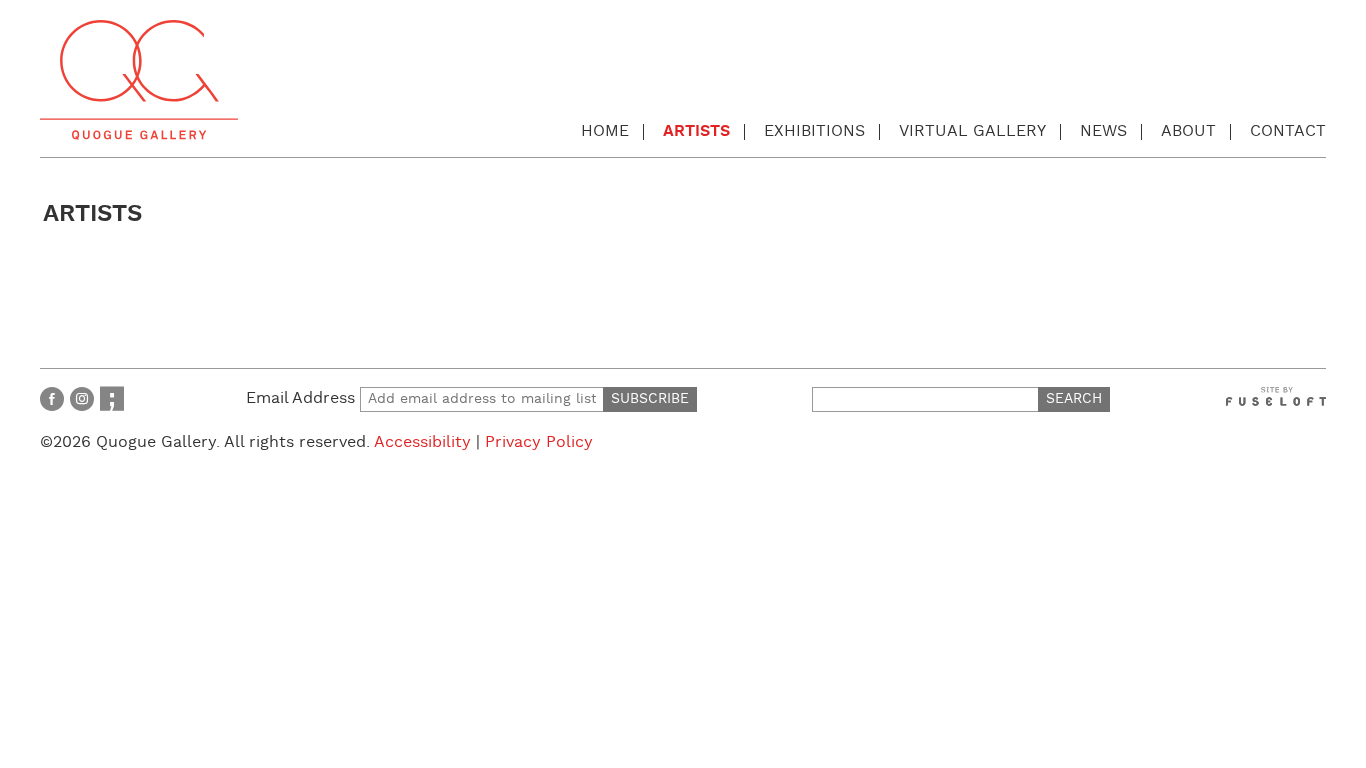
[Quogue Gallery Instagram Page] (82, 398)
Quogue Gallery (139, 80)
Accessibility (422, 442)
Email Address (303, 398)
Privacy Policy (539, 442)
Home (605, 131)
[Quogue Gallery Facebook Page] (52, 398)
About (1188, 131)
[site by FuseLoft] (1276, 396)
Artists (696, 131)
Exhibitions (814, 131)
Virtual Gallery (972, 131)
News (1103, 131)
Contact (1288, 131)
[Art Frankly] (112, 398)
